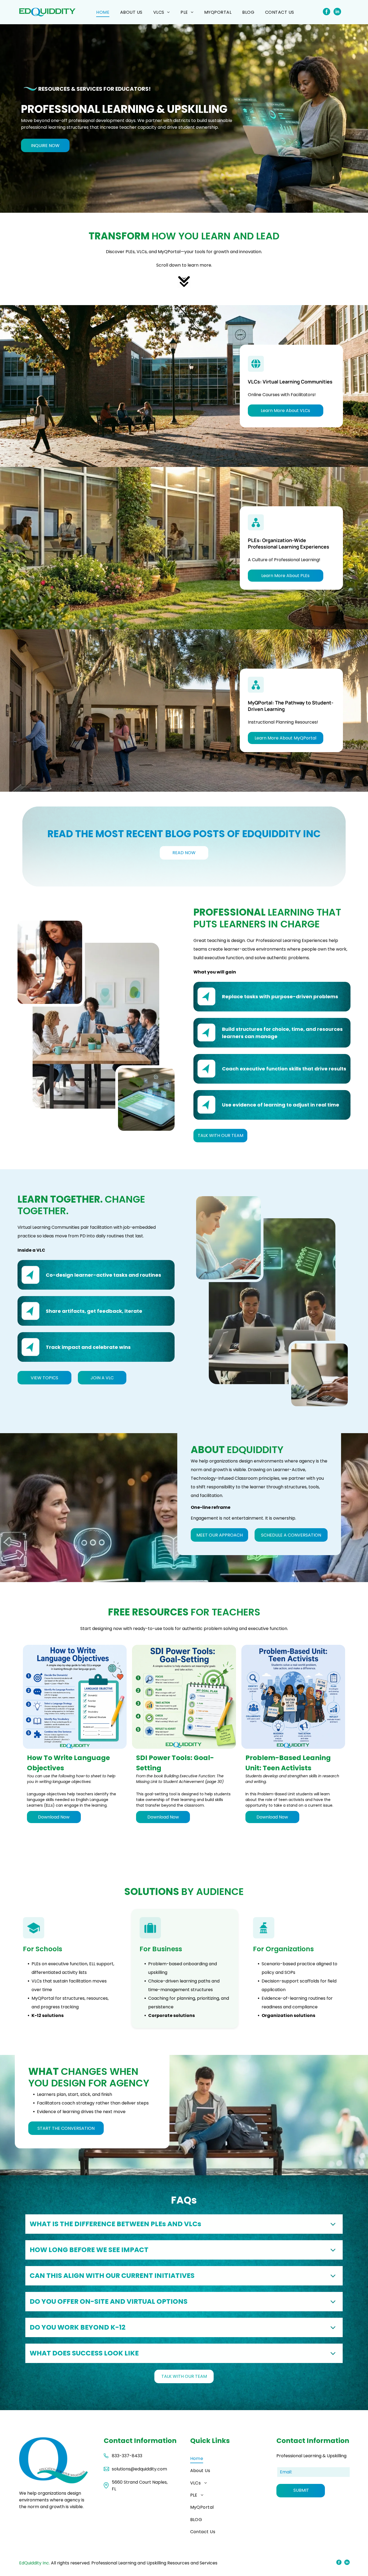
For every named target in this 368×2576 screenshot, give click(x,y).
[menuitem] (103, 12)
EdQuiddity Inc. (34, 2563)
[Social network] (326, 12)
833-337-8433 (127, 2456)
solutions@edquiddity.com (139, 2469)
